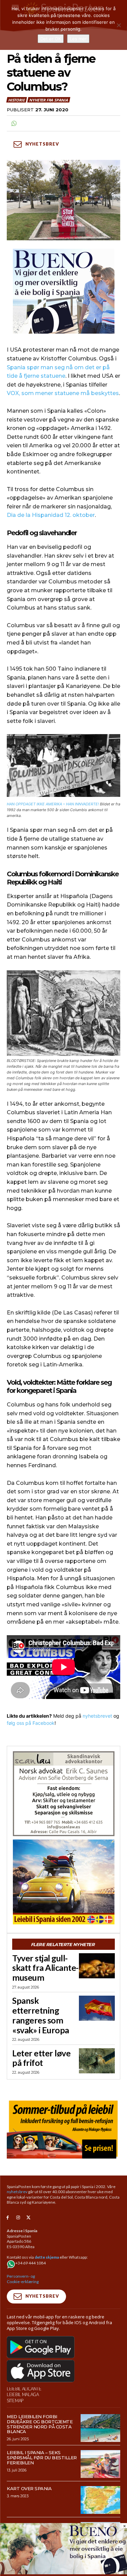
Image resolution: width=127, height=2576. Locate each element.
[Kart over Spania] (100, 2500)
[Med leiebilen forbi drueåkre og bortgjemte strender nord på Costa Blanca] (100, 2428)
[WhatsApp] (14, 124)
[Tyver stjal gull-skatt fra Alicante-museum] (97, 1966)
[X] (29, 2218)
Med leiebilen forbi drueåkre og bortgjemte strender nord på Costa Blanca (40, 2424)
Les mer (78, 39)
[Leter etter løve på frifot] (97, 2061)
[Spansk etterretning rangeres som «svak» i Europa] (97, 2008)
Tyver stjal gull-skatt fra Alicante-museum (45, 1968)
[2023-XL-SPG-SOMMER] (63, 2128)
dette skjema (47, 2257)
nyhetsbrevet (97, 1716)
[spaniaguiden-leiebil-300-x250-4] (63, 1882)
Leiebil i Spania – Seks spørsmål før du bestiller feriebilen (42, 2458)
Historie (16, 100)
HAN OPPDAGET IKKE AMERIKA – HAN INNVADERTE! (53, 804)
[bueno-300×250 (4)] (63, 291)
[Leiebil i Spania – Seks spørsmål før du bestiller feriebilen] (100, 2464)
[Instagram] (18, 2218)
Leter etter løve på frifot (41, 2058)
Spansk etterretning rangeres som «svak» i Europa (41, 2015)
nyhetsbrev (17, 2192)
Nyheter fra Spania (48, 100)
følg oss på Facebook (31, 1723)
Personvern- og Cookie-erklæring (23, 2279)
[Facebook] (8, 2218)
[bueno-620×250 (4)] (63, 2572)
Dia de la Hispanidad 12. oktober (51, 515)
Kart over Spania (29, 2488)
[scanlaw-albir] (63, 1794)
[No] (119, 25)
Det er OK (51, 39)
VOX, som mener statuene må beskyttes (63, 393)
